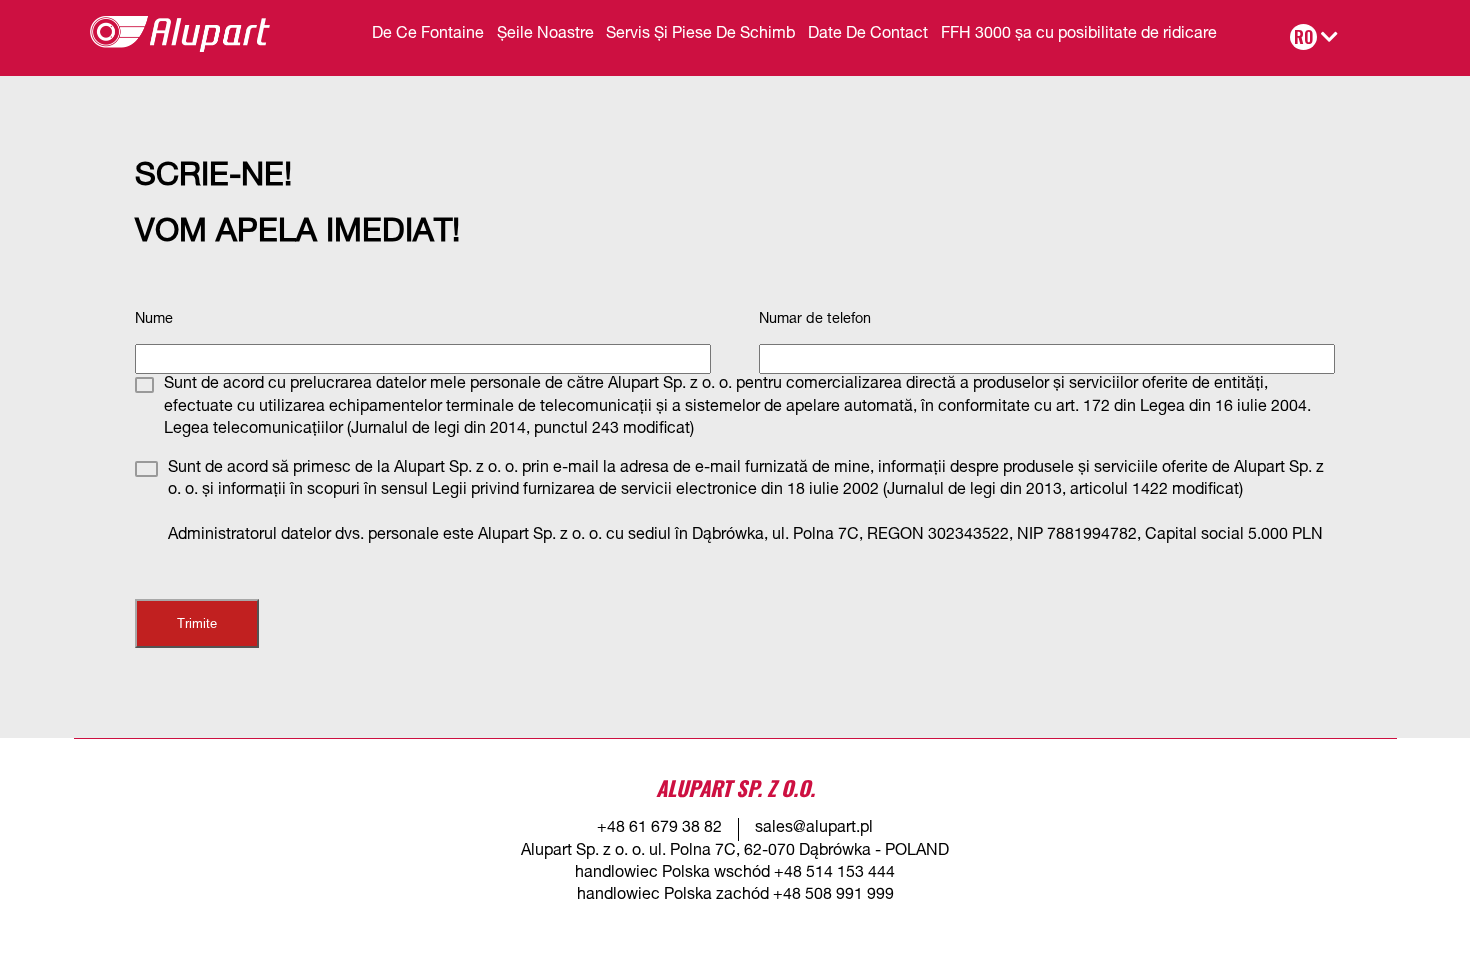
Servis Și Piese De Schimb (700, 35)
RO (1303, 37)
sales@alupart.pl (814, 829)
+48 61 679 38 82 (659, 829)
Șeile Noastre (545, 35)
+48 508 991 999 (833, 896)
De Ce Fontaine (428, 35)
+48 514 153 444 (834, 874)
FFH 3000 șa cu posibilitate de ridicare (1079, 35)
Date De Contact (868, 35)
